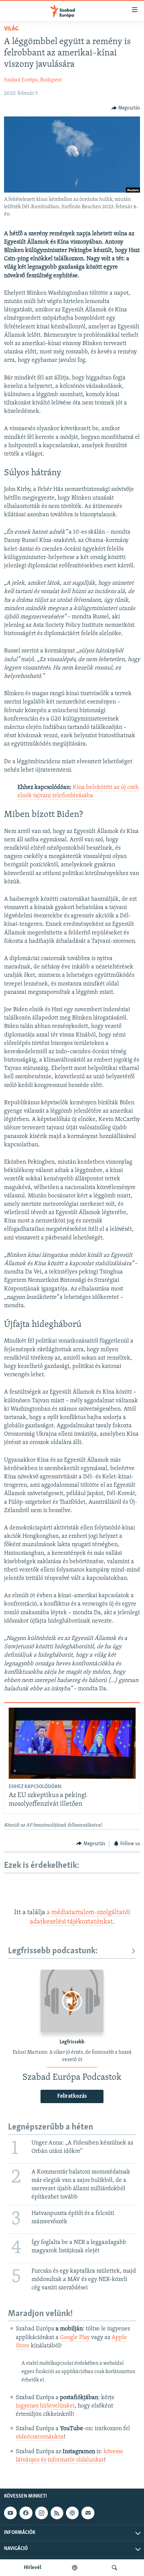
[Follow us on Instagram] (42, 2513)
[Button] (126, 108)
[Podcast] (72, 2513)
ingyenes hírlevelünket (45, 2406)
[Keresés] (115, 2568)
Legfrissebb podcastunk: (53, 1951)
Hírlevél (32, 2568)
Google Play (75, 2338)
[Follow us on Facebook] (26, 2513)
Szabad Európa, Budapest (33, 80)
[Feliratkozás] (88, 2513)
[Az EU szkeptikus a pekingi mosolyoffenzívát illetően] (72, 1743)
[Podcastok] (75, 2568)
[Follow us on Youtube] (10, 2513)
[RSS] (57, 2513)
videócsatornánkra (40, 2437)
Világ (11, 29)
